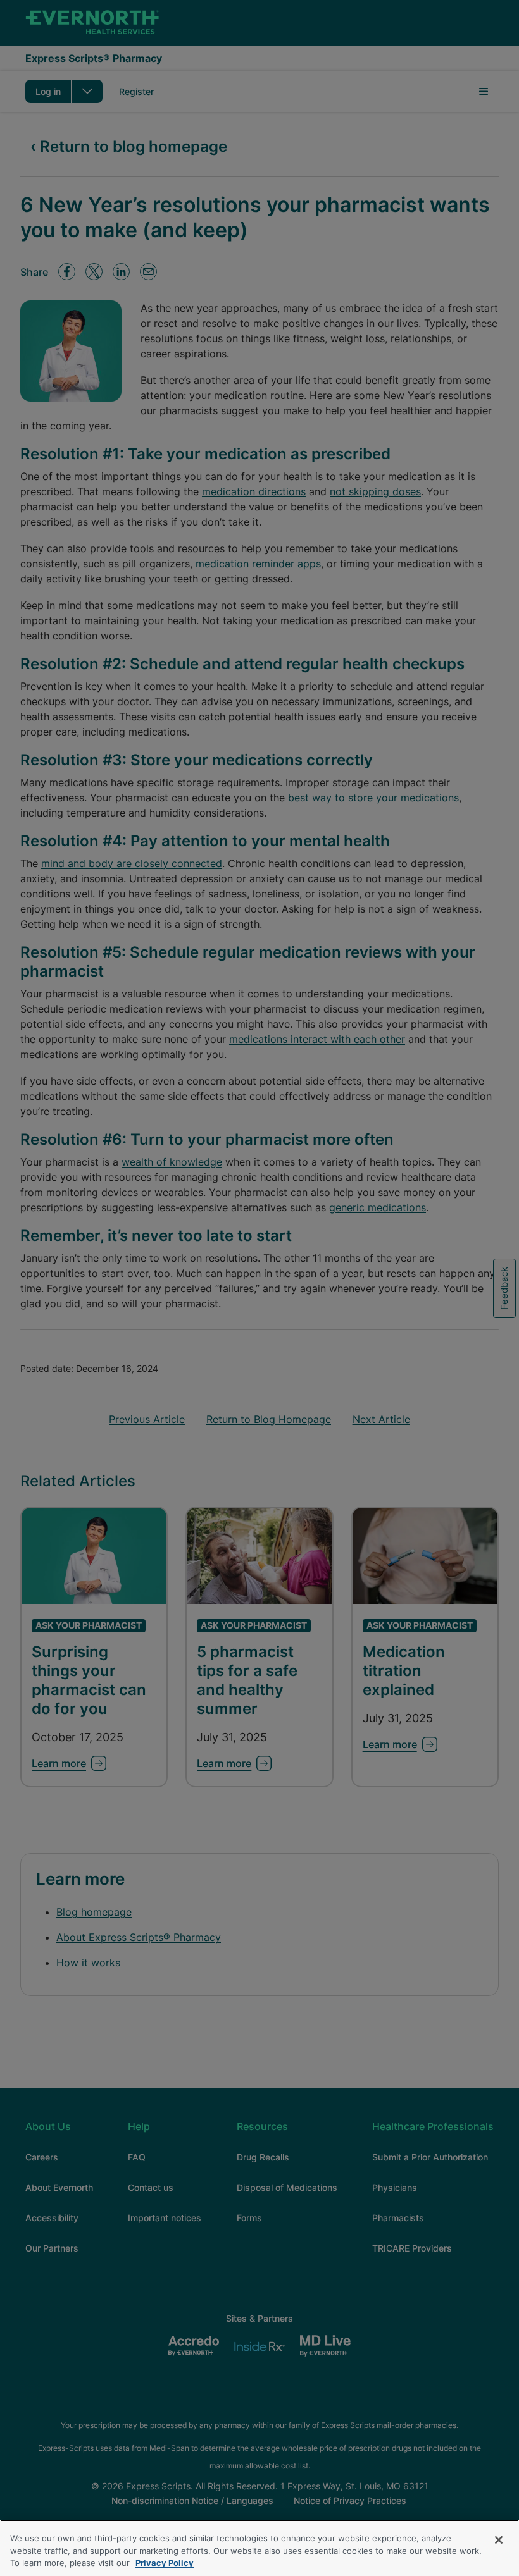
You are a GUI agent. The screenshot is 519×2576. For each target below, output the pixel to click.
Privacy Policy (165, 2563)
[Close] (499, 2540)
